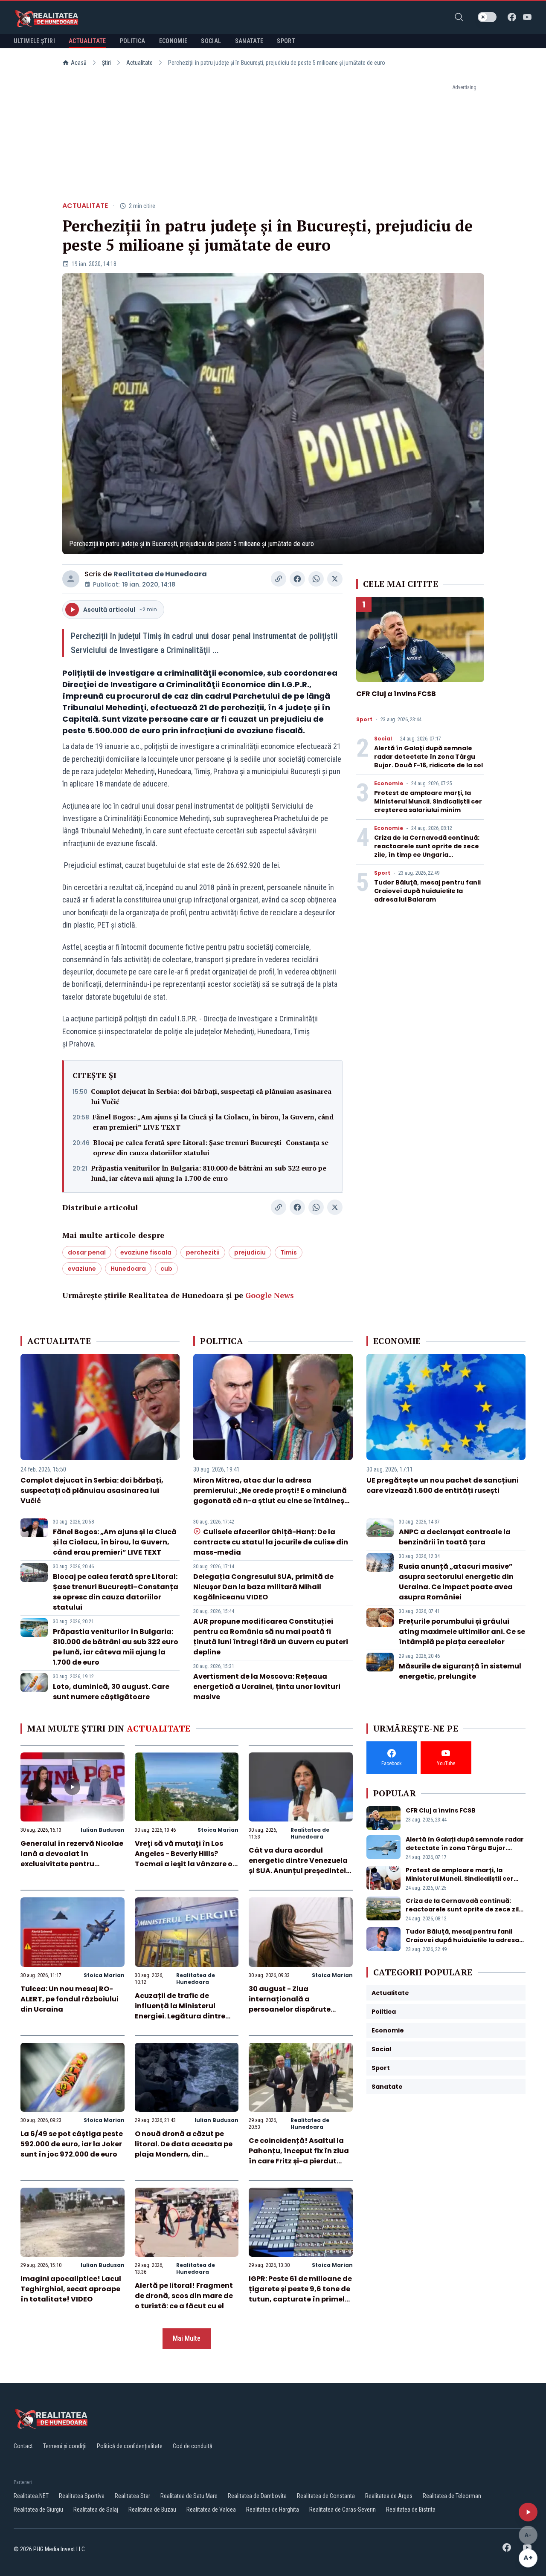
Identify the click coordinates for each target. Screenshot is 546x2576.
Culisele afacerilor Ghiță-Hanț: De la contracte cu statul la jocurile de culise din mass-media (271, 1542)
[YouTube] (527, 17)
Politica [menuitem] (133, 41)
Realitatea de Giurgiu (38, 2510)
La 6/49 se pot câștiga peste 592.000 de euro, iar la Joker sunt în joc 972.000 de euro (72, 2144)
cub (166, 1269)
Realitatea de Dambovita (257, 2496)
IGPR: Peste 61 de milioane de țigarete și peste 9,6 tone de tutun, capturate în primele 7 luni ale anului (300, 2294)
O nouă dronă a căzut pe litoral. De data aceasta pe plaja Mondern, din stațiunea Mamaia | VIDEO (184, 2149)
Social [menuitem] (211, 41)
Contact (23, 2446)
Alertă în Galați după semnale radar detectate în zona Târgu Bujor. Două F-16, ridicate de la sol (428, 757)
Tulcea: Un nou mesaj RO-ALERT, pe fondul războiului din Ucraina (70, 1999)
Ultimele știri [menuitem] (34, 41)
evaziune (82, 1269)
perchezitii (203, 1252)
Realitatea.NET (31, 2496)
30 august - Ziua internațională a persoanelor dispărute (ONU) (290, 2004)
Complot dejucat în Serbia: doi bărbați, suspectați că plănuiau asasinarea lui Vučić (211, 1096)
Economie (389, 783)
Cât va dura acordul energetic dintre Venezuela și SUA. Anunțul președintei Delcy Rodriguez (298, 1866)
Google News (270, 1295)
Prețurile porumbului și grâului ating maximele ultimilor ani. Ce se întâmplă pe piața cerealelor (462, 1632)
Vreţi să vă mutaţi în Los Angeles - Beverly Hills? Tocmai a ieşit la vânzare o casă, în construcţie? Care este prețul (184, 1864)
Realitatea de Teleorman (452, 2496)
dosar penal (87, 1252)
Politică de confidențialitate (130, 2446)
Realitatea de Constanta (326, 2496)
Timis (289, 1252)
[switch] (487, 17)
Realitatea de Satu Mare (189, 2496)
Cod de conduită (193, 2446)
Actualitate (139, 63)
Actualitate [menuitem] (87, 41)
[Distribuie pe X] (335, 579)
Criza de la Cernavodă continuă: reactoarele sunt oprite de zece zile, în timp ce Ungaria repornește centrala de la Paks (427, 850)
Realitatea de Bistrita (411, 2510)
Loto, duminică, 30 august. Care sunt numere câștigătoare (111, 1692)
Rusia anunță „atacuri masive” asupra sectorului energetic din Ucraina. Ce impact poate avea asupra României (456, 1582)
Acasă (79, 63)
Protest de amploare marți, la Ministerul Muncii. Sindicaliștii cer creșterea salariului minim (428, 801)
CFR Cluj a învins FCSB (396, 694)
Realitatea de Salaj (96, 2510)
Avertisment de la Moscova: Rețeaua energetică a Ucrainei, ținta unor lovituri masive (267, 1687)
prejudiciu (250, 1252)
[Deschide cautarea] (459, 17)
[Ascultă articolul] (528, 2512)
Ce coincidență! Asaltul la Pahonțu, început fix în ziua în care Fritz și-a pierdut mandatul (299, 2156)
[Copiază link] (279, 579)
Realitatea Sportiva (82, 2496)
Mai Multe (187, 2338)
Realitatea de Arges (389, 2496)
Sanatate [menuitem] (249, 41)
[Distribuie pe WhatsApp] (316, 579)
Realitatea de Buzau (152, 2510)
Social (383, 739)
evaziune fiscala (146, 1252)
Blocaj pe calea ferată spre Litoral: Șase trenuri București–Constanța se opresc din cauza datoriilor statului (211, 1148)
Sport (364, 720)
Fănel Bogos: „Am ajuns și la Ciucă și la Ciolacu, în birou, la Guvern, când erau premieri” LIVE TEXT (213, 1122)
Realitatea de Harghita (273, 2510)
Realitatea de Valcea (211, 2510)
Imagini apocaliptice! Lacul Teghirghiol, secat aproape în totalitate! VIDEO (71, 2289)
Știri (106, 63)
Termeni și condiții (65, 2446)
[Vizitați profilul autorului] (71, 579)
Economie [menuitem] (173, 41)
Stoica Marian (218, 1830)
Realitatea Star (132, 2496)
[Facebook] (512, 17)
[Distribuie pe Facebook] (297, 579)
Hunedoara (128, 1269)
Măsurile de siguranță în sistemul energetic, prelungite (460, 1671)
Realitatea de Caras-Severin (343, 2510)
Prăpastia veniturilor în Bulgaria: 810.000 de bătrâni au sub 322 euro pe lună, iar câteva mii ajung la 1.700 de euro (209, 1173)
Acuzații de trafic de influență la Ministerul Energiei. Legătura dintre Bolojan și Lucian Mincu (180, 2011)
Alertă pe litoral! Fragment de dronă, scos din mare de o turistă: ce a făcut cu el (184, 2296)
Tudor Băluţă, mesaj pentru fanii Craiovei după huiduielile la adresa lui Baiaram (427, 891)
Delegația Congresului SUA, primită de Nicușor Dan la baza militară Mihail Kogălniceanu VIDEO (263, 1587)
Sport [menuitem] (286, 41)
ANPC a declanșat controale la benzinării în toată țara (455, 1537)
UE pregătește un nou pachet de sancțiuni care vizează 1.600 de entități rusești (443, 1485)
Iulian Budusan (103, 1830)
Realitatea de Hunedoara (160, 574)
